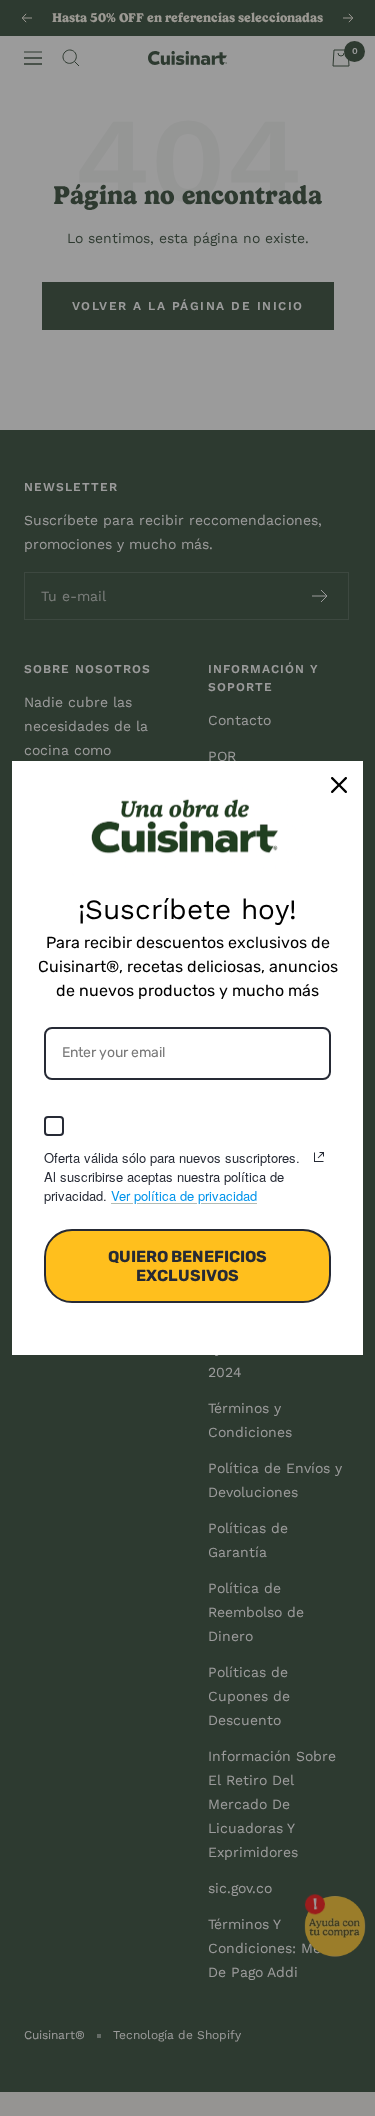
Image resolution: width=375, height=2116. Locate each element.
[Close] (339, 785)
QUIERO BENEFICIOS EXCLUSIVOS (187, 1266)
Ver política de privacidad (184, 1195)
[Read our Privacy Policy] (319, 1157)
